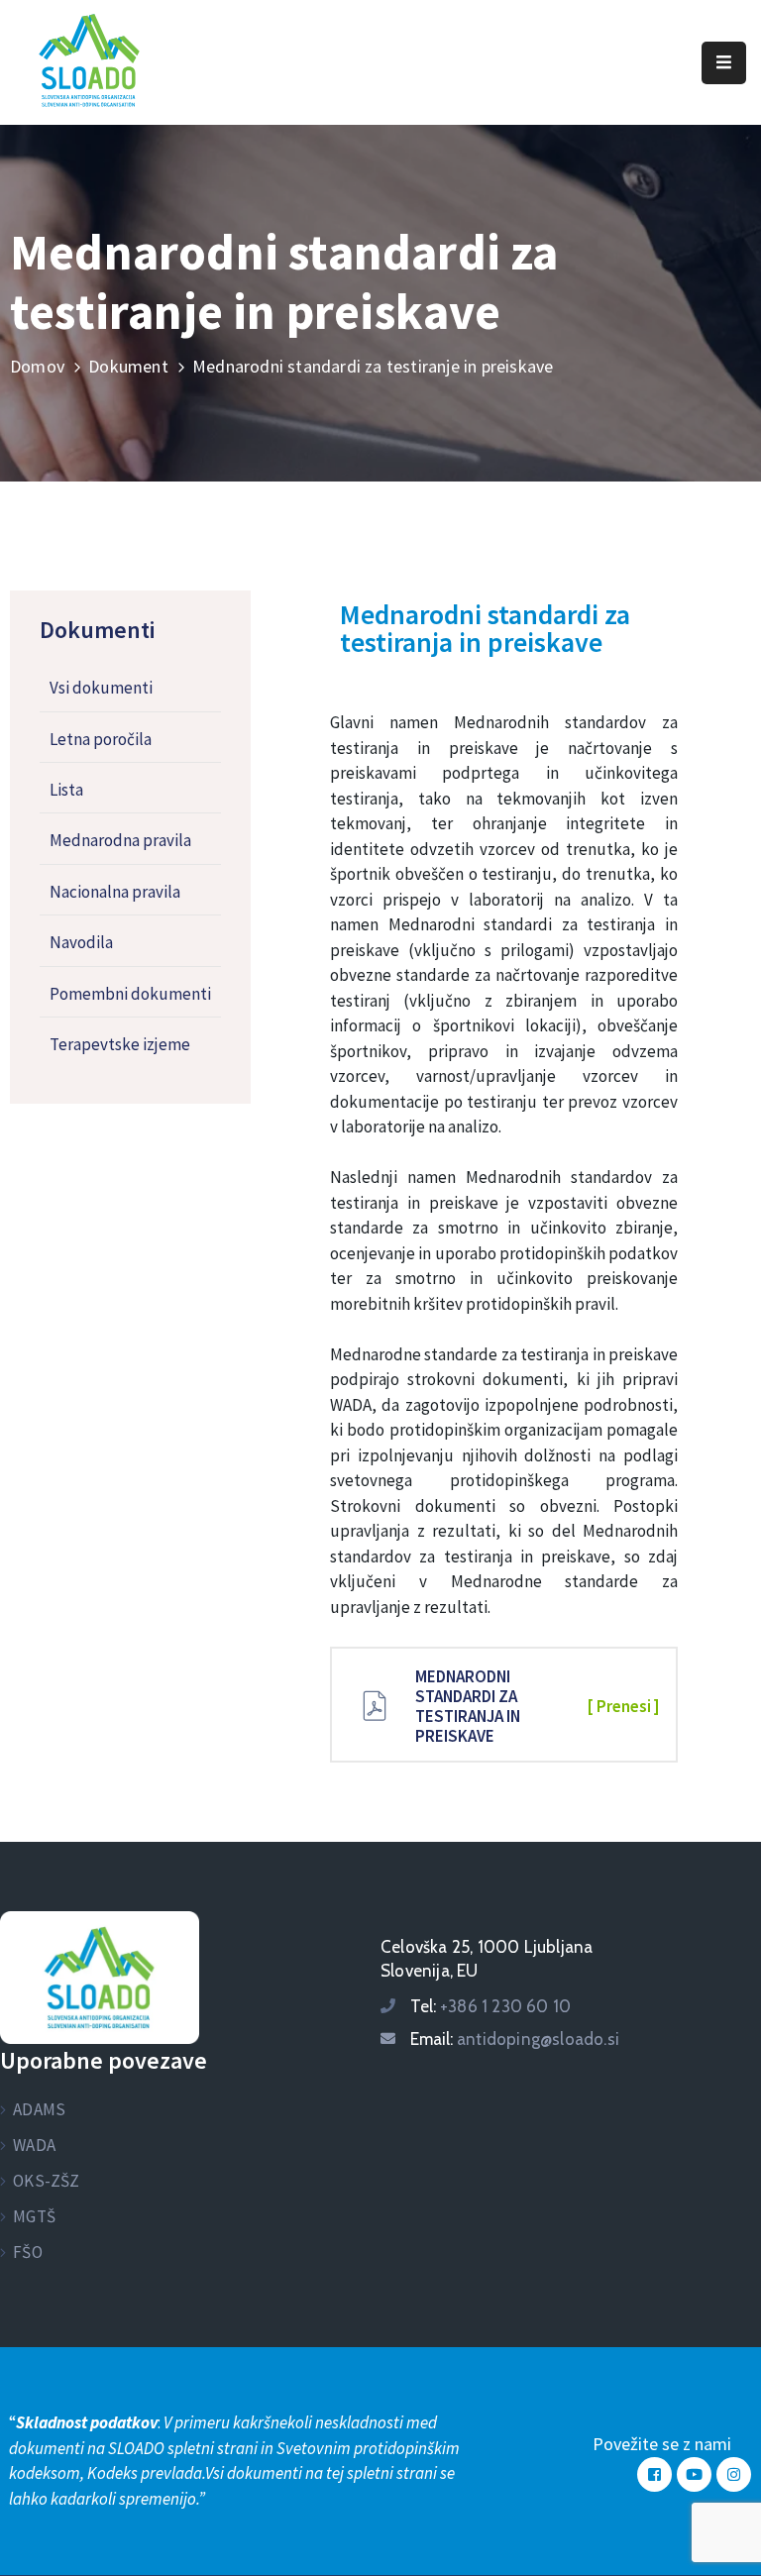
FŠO (28, 2252)
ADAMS (39, 2109)
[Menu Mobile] (724, 63)
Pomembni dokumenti (130, 994)
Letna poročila (101, 739)
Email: (515, 2039)
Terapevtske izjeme (120, 1044)
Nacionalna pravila (115, 892)
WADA (34, 2145)
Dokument (128, 366)
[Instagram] (734, 2474)
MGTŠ (34, 2216)
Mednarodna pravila (120, 840)
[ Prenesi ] (623, 1706)
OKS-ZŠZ (46, 2181)
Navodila (81, 942)
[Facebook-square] (654, 2474)
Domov (37, 366)
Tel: (490, 2006)
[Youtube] (694, 2474)
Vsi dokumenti (101, 688)
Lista (66, 790)
